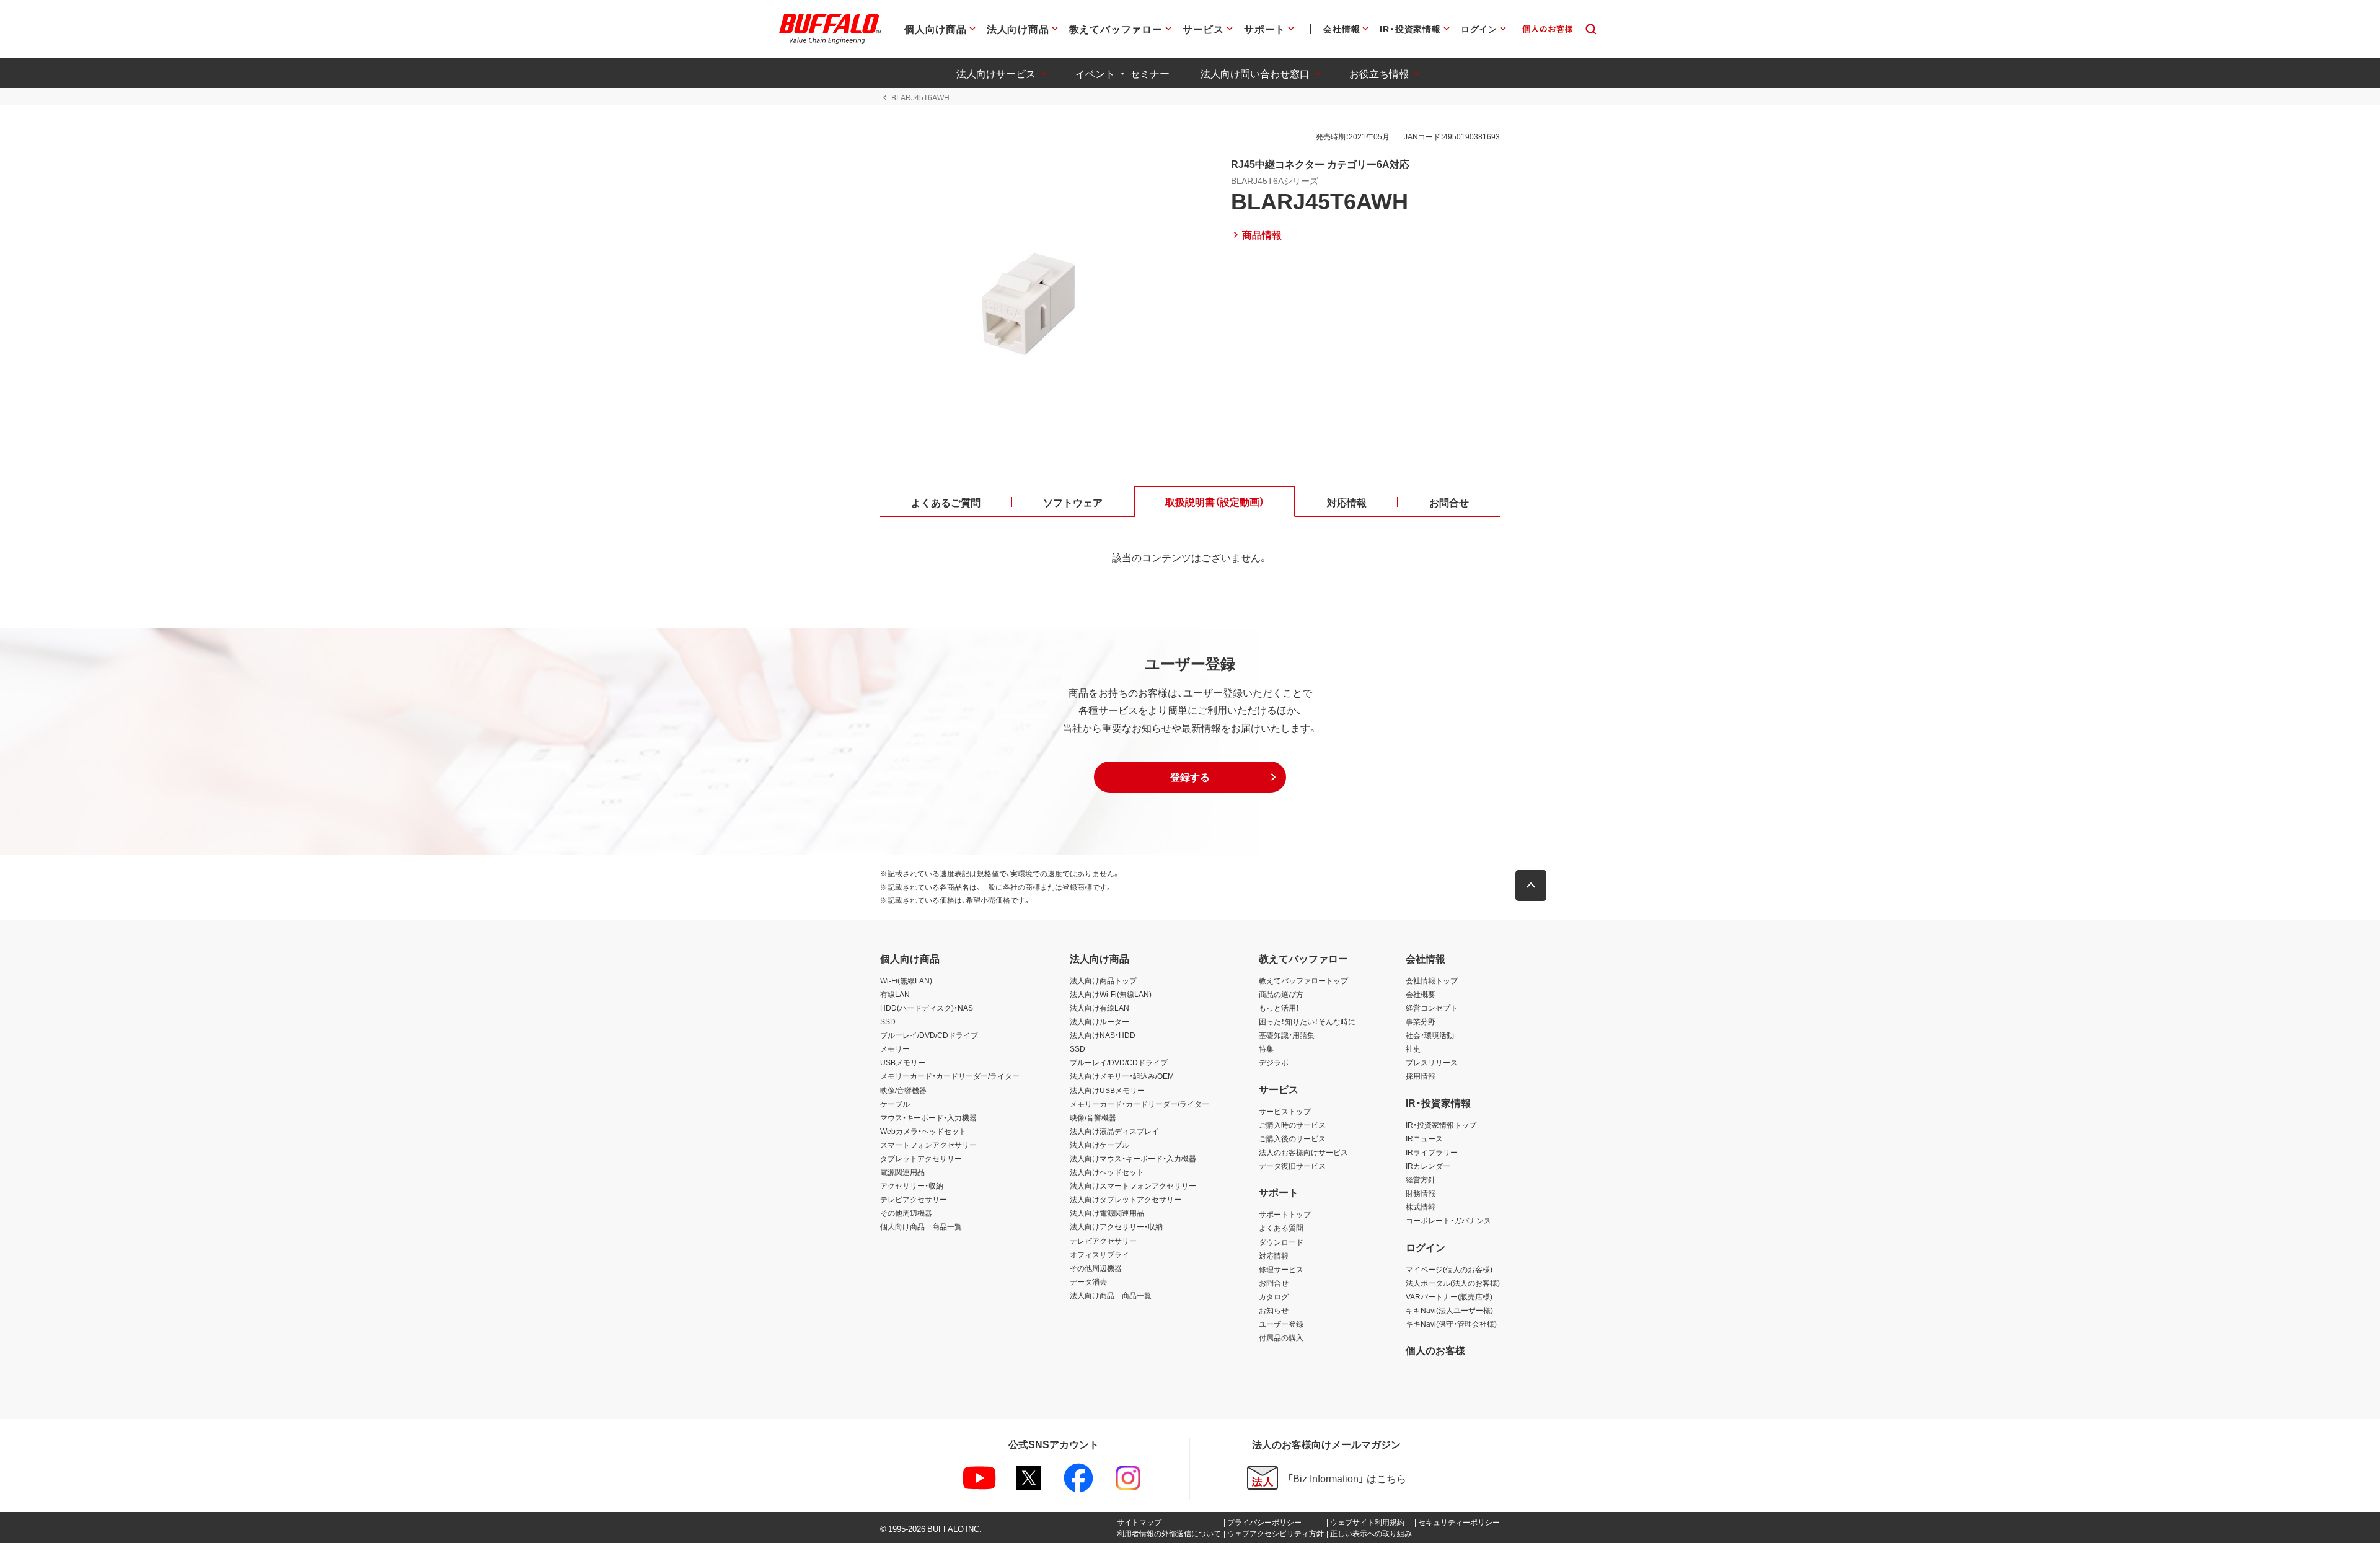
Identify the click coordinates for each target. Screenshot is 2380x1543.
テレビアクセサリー (914, 1199)
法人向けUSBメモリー (1107, 1090)
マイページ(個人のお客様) (1449, 1269)
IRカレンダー (1428, 1166)
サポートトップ (1285, 1214)
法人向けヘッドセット (1107, 1172)
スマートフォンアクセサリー (928, 1145)
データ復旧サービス (1292, 1166)
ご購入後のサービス (1292, 1138)
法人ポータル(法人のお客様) (1453, 1283)
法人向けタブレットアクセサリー (1126, 1199)
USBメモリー (903, 1062)
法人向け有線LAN (1100, 1008)
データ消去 (1088, 1281)
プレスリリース (1432, 1062)
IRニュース (1424, 1138)
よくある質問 (1281, 1228)
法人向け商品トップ (1103, 980)
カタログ (1274, 1296)
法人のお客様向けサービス (1303, 1152)
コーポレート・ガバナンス (1448, 1220)
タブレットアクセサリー (921, 1158)
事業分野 (1421, 1021)
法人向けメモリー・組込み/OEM (1122, 1076)
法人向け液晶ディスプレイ (1114, 1131)
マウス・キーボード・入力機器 (928, 1117)
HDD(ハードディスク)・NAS (927, 1008)
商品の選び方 (1281, 994)
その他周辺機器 (906, 1213)
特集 (1266, 1048)
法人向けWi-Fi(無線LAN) (1111, 994)
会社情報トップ (1432, 980)
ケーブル (895, 1104)
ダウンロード (1281, 1242)
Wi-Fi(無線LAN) (906, 980)
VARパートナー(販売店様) (1449, 1296)
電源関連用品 (902, 1172)
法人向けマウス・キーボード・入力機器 (1133, 1158)
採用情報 (1421, 1076)
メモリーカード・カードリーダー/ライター (950, 1076)
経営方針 (1421, 1179)
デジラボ (1274, 1062)
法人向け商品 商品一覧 (1111, 1295)
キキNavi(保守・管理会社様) (1451, 1324)
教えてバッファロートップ (1303, 980)
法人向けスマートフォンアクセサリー (1133, 1185)
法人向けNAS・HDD (1103, 1035)
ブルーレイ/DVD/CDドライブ (929, 1035)
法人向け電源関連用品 (1107, 1213)
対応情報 (1274, 1255)
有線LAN (895, 994)
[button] (1190, 777)
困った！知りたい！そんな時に (1307, 1021)
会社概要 (1421, 994)
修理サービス (1281, 1269)
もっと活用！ (1279, 1008)
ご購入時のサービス (1292, 1125)
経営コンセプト (1432, 1008)
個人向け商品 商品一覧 (921, 1226)
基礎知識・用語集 (1287, 1035)
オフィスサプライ (1100, 1254)
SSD (888, 1021)
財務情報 (1421, 1193)
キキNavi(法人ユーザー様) (1449, 1310)
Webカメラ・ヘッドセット (923, 1131)
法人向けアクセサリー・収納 (1116, 1226)
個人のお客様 (1435, 1350)
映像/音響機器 (903, 1090)
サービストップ (1285, 1111)
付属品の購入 (1281, 1337)
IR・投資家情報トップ (1441, 1125)
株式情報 (1421, 1207)
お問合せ (1274, 1283)
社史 (1413, 1048)
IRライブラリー (1432, 1152)
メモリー (895, 1048)
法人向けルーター (1100, 1021)
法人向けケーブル (1100, 1145)
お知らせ (1274, 1310)
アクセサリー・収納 (912, 1185)
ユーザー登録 (1281, 1324)
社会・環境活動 (1430, 1035)
